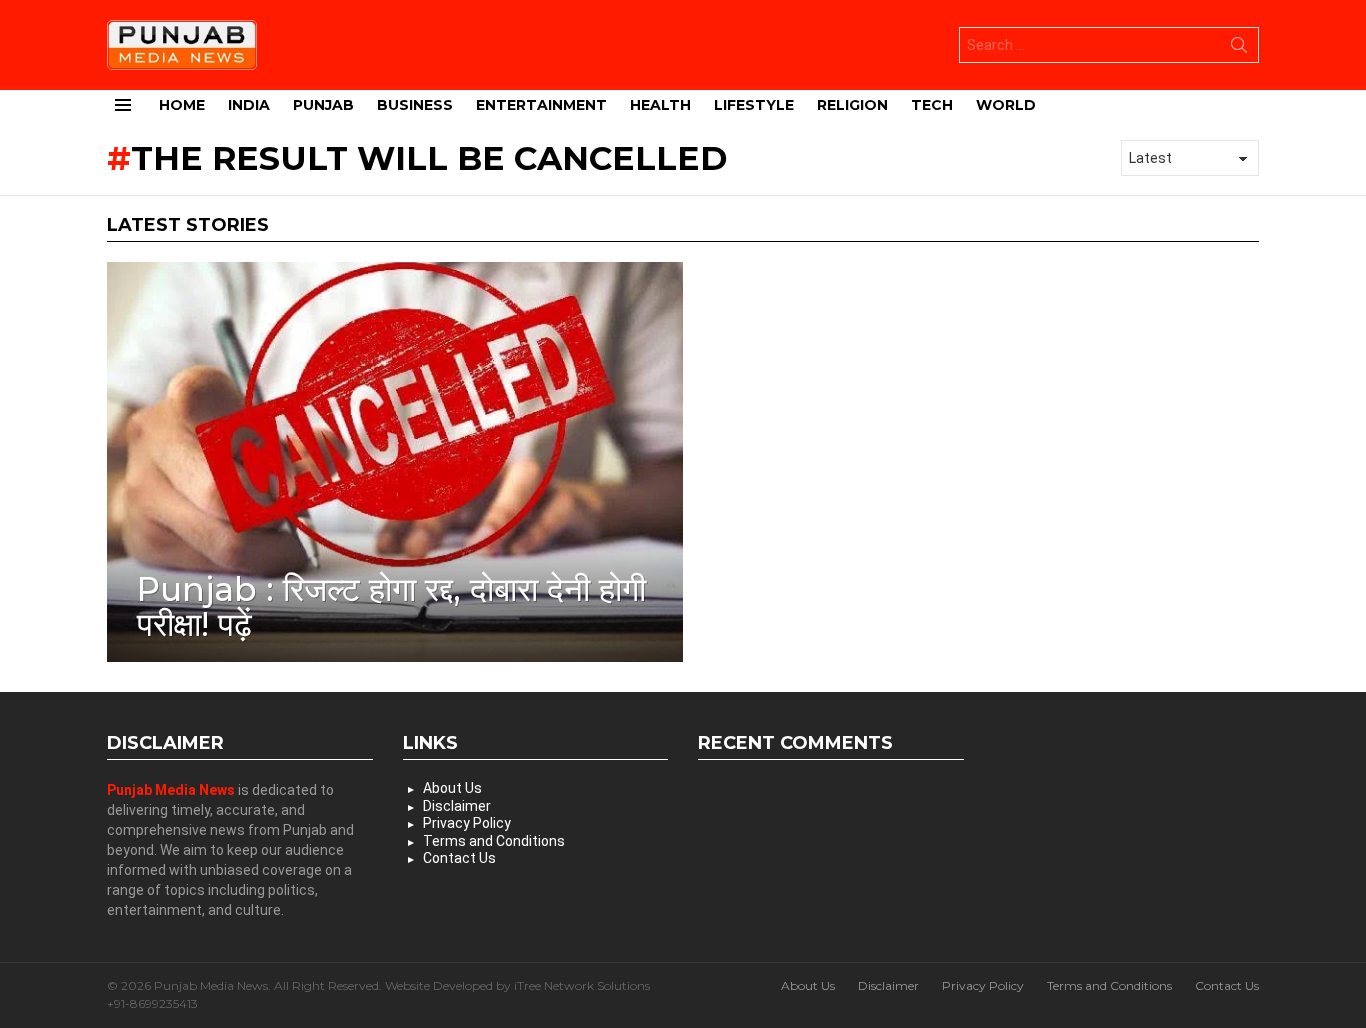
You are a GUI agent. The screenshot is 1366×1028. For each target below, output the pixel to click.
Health (660, 105)
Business (415, 105)
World (1006, 105)
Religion (852, 105)
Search (1239, 49)
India (249, 105)
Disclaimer (457, 806)
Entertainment (541, 105)
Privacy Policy (467, 823)
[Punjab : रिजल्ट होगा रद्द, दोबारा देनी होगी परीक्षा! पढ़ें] (395, 462)
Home (182, 105)
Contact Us (459, 858)
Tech (932, 105)
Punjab (323, 105)
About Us (452, 788)
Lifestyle (754, 105)
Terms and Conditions (494, 841)
